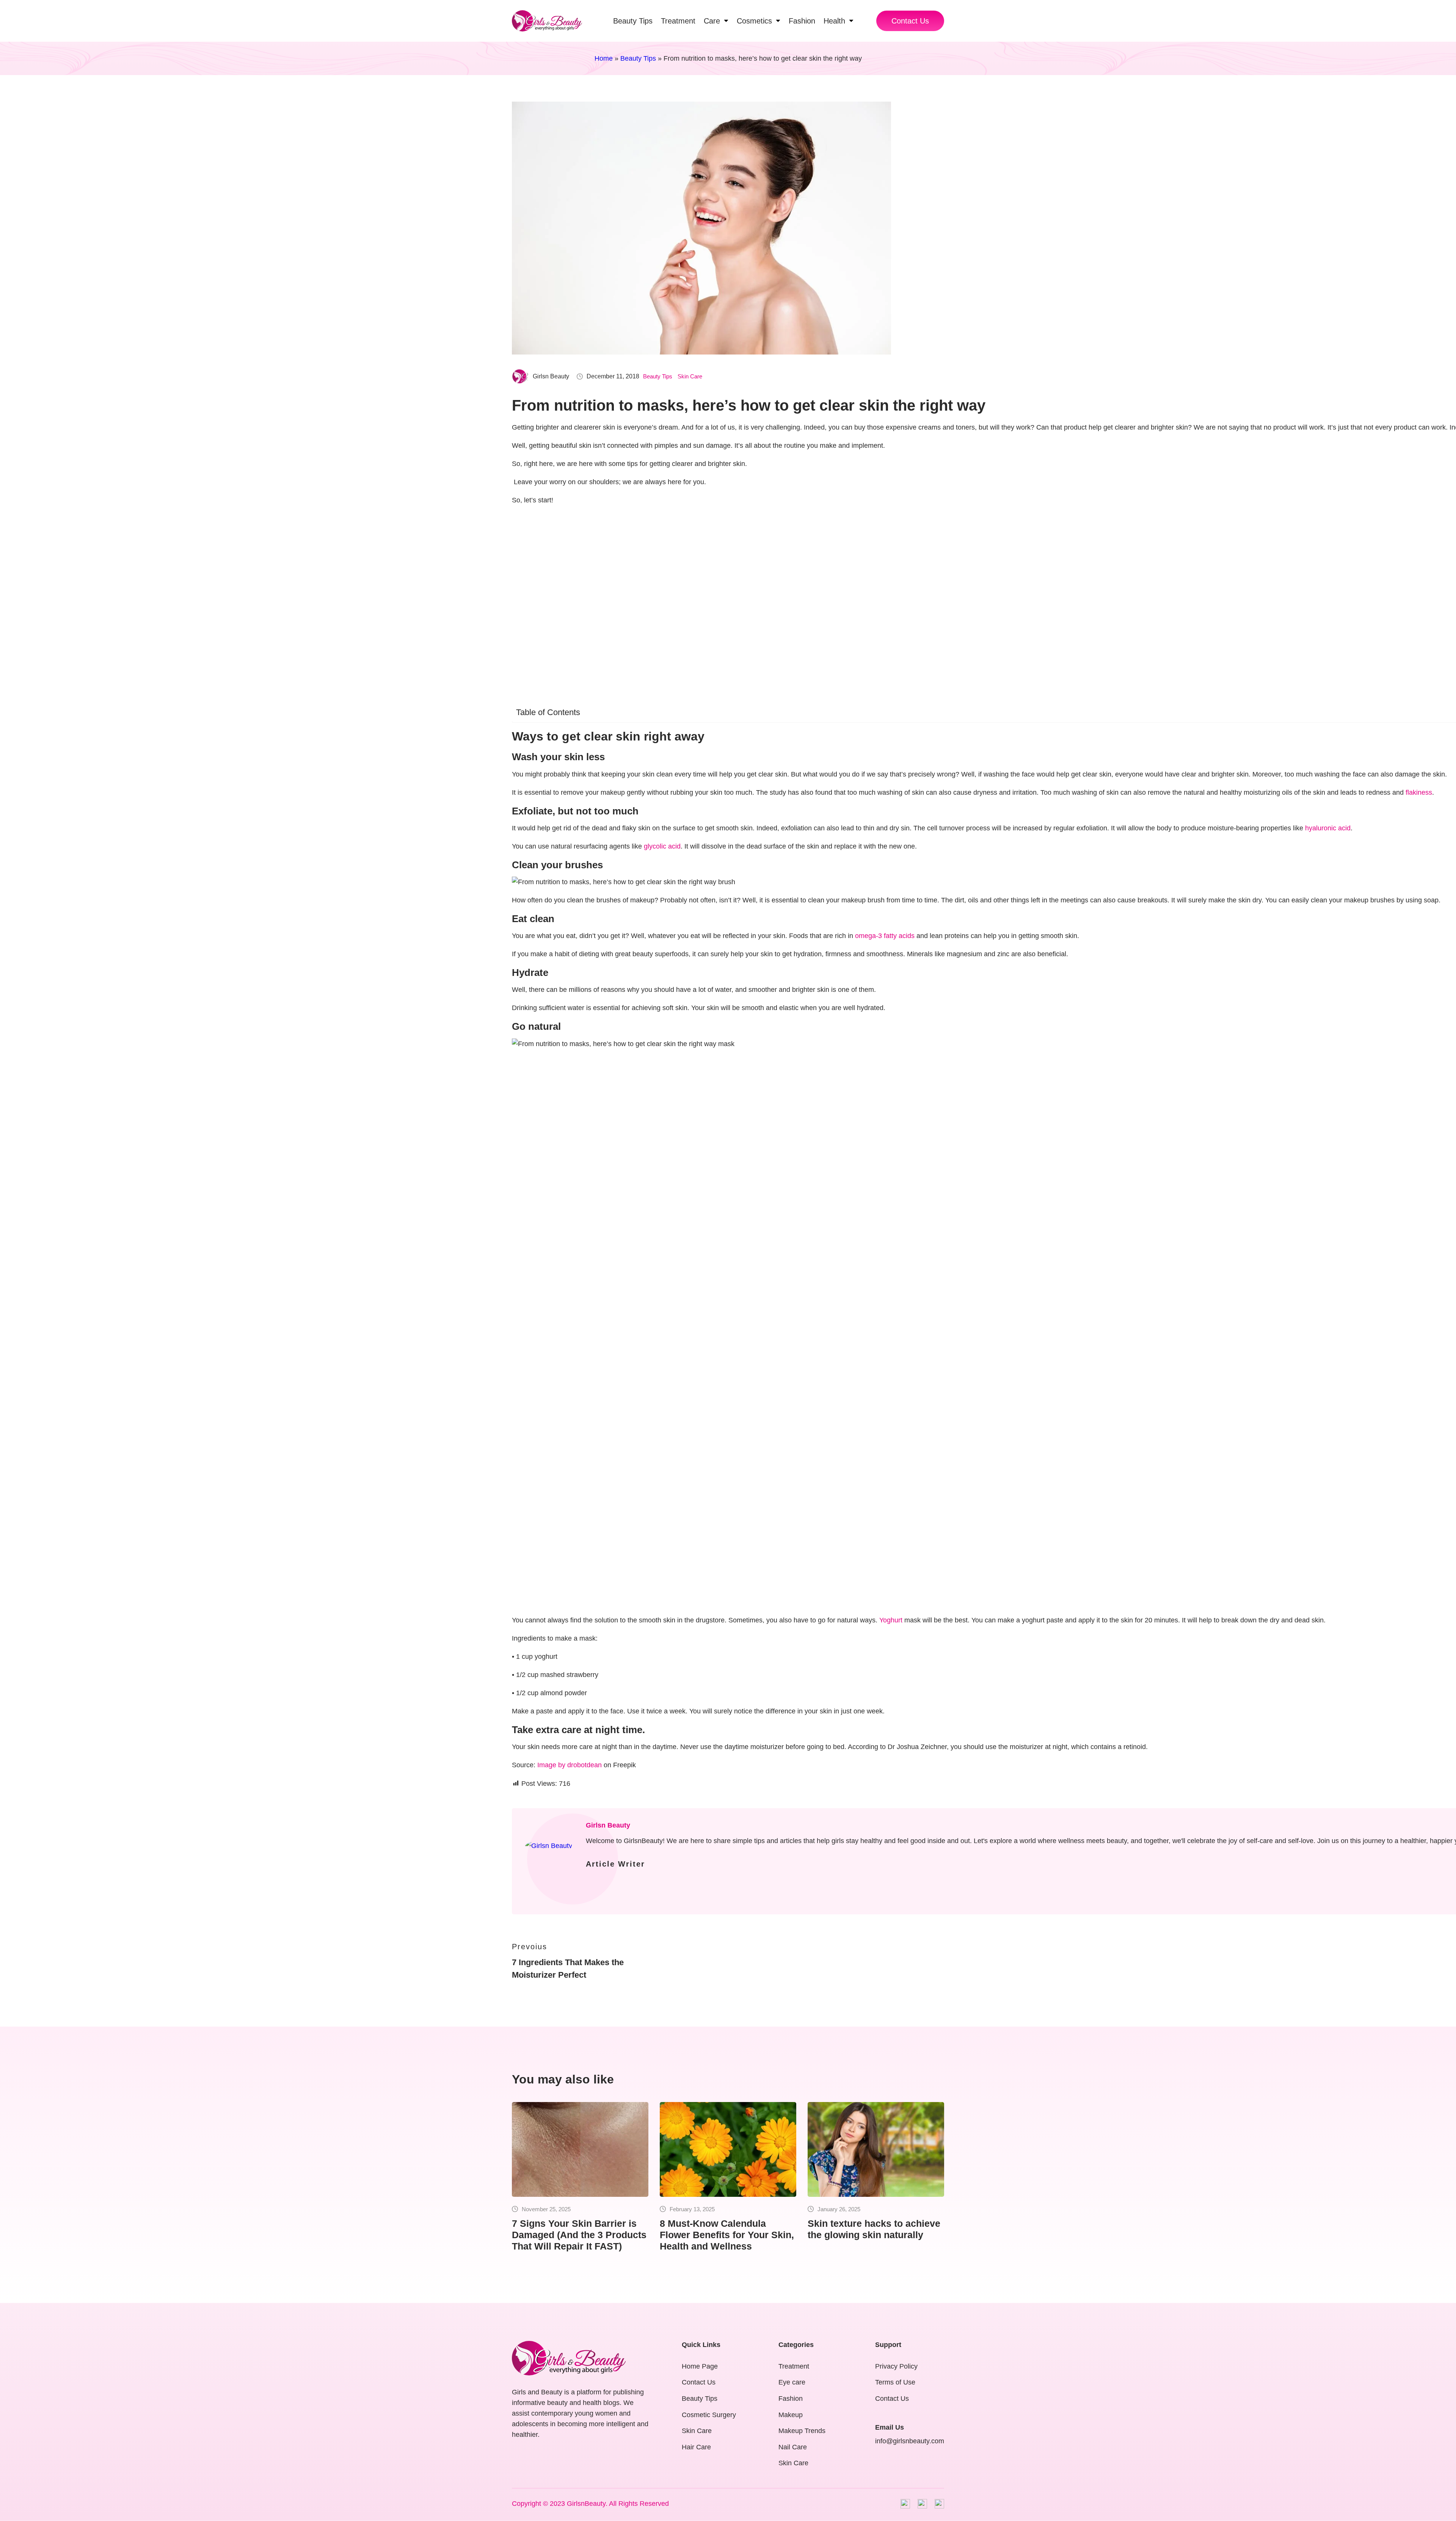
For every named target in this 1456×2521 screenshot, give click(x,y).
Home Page (700, 2366)
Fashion (791, 2399)
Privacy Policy (896, 2366)
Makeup (791, 2415)
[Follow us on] (905, 2504)
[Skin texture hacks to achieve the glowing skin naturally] (876, 2149)
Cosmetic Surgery (709, 2415)
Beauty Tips (638, 58)
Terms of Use (895, 2382)
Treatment (794, 2366)
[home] (547, 21)
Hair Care (696, 2447)
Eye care (792, 2382)
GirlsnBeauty (586, 2504)
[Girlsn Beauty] (550, 1846)
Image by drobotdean (570, 1765)
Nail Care (793, 2447)
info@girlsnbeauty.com (910, 2441)
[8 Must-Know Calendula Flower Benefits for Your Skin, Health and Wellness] (728, 2149)
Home (604, 58)
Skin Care (690, 376)
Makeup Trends (802, 2431)
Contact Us (910, 21)
